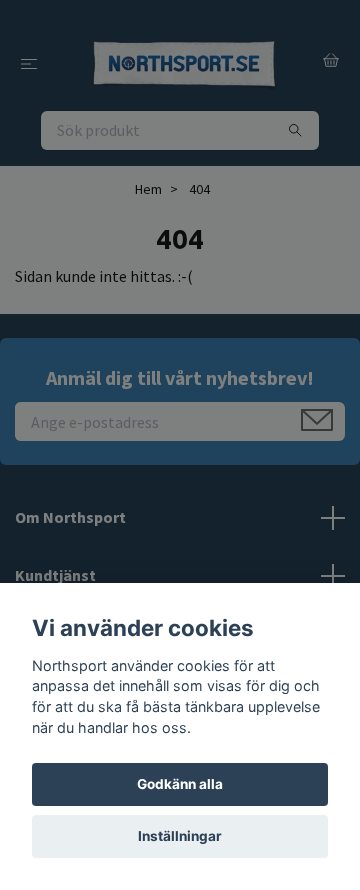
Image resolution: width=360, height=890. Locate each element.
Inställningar (180, 836)
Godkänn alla (180, 784)
